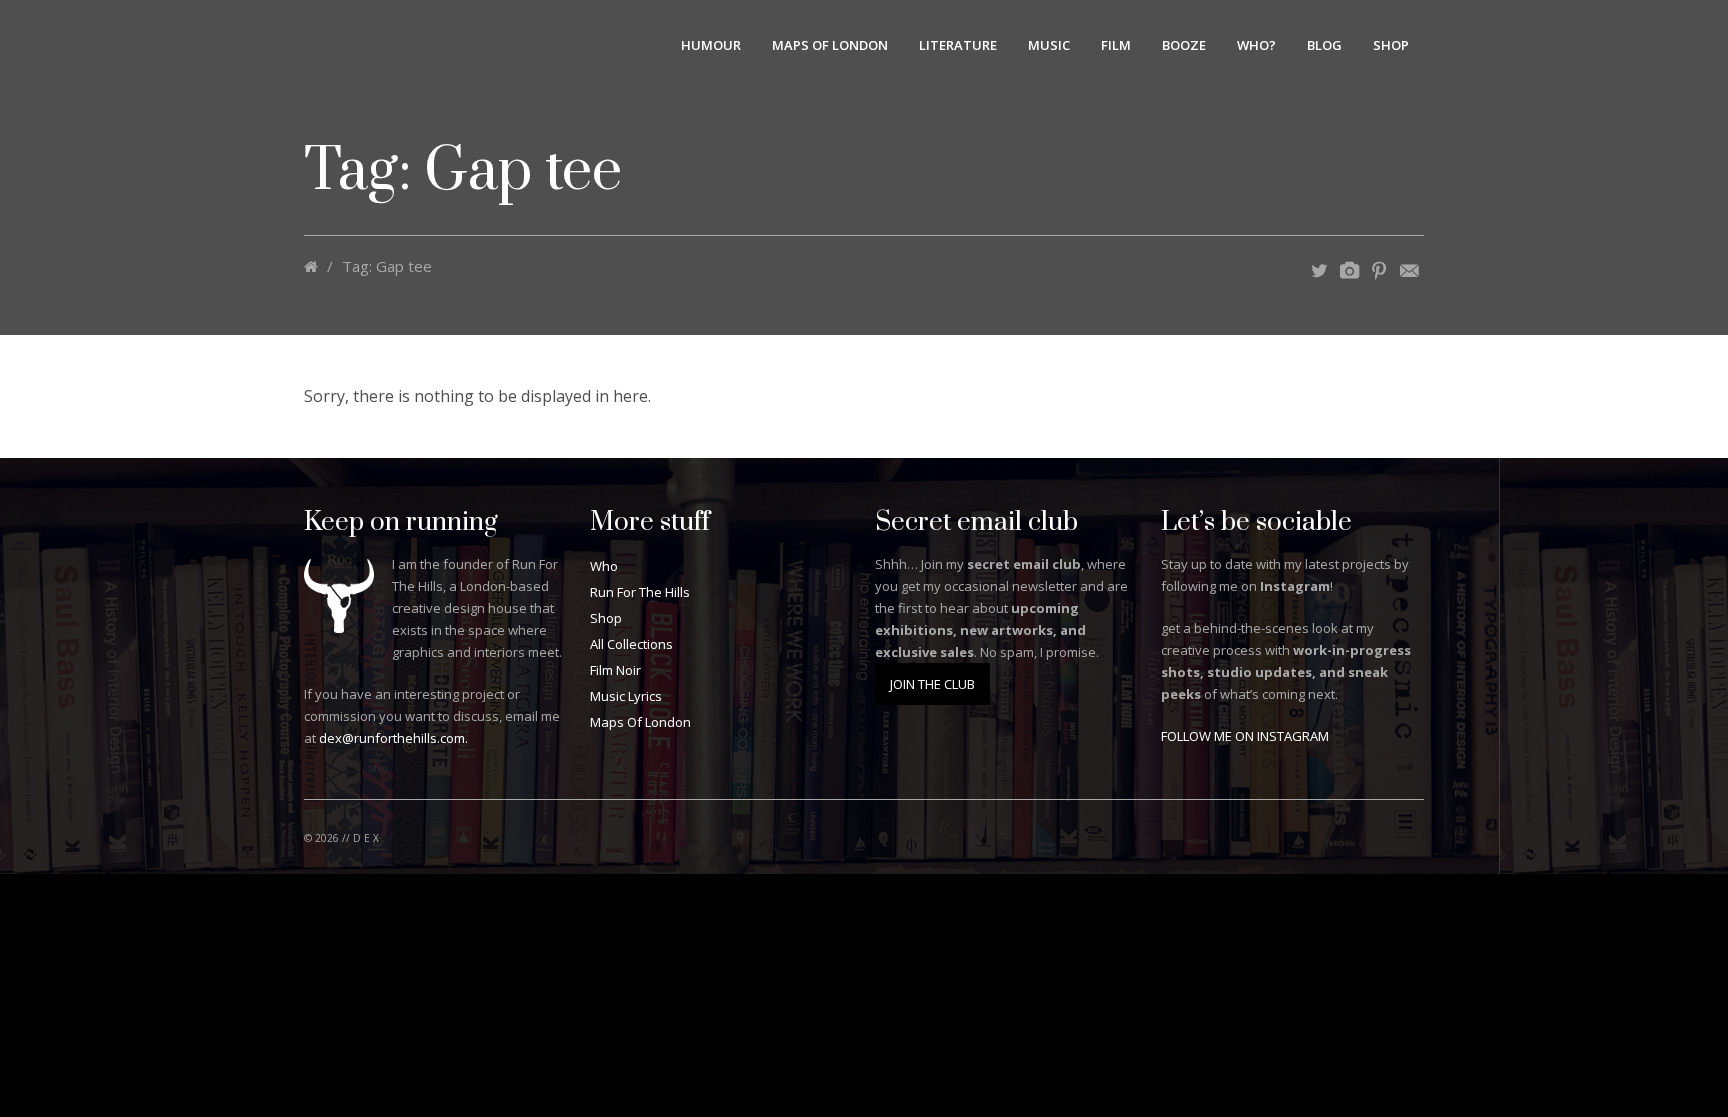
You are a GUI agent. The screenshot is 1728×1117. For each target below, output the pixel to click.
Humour (711, 45)
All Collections (631, 644)
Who (604, 566)
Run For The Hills (640, 592)
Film (1116, 45)
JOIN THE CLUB (932, 684)
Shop (1391, 45)
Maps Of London (830, 45)
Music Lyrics (626, 696)
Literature (958, 45)
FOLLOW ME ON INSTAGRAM (1245, 736)
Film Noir (615, 670)
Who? (1256, 45)
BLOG (1324, 45)
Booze (1184, 45)
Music (1049, 45)
